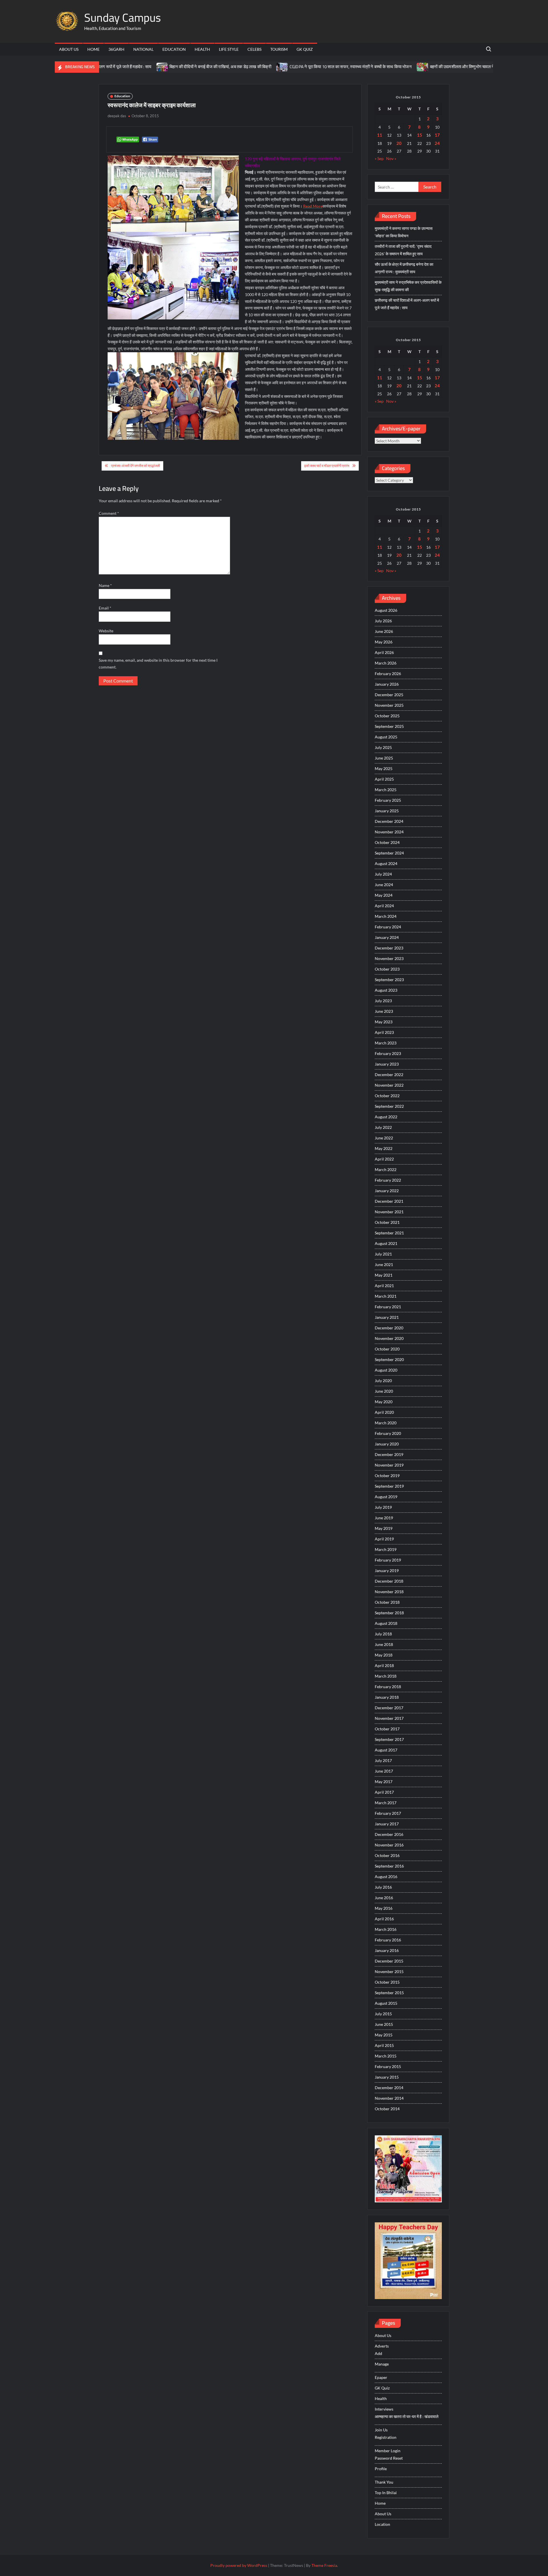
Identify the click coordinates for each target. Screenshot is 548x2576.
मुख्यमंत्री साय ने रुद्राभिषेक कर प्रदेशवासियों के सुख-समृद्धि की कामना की (408, 286)
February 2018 (388, 1687)
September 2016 (389, 1866)
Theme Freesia (324, 2565)
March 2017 (386, 1803)
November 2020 (389, 1338)
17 (437, 135)
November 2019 (389, 1465)
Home (93, 49)
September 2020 (389, 1359)
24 (437, 143)
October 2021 (387, 1222)
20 (399, 143)
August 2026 (386, 610)
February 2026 (388, 674)
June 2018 (384, 1644)
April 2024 (384, 906)
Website (106, 631)
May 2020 (384, 1402)
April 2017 (384, 1792)
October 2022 (387, 1096)
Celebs (254, 49)
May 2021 (384, 1275)
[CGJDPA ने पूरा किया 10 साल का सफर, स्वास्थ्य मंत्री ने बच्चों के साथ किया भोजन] (228, 67)
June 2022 (384, 1138)
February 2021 (388, 1307)
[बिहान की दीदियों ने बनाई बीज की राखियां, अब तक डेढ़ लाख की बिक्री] (108, 67)
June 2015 (384, 2024)
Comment (109, 513)
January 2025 (387, 811)
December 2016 (389, 1834)
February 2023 (388, 1053)
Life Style (229, 49)
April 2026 (384, 652)
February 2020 (388, 1433)
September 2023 (389, 980)
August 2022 (386, 1117)
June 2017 (384, 1771)
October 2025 (387, 716)
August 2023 (386, 990)
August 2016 (386, 1877)
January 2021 (387, 1317)
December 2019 (389, 1454)
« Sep (379, 158)
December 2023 (389, 948)
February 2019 (388, 1560)
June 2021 (384, 1264)
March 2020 (386, 1423)
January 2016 (387, 1950)
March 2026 (386, 663)
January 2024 (387, 937)
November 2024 (389, 832)
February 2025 (388, 800)
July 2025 (383, 747)
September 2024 (389, 853)
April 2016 (384, 1919)
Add (378, 2353)
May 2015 (384, 2035)
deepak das (117, 116)
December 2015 (389, 1961)
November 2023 (389, 958)
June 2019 (384, 1518)
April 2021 (384, 1286)
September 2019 (389, 1486)
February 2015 (388, 2066)
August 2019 (386, 1497)
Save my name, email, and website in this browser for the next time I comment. (158, 664)
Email (105, 608)
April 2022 (384, 1159)
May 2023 (384, 1022)
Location (382, 2524)
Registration (386, 2437)
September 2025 (389, 726)
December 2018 (389, 1581)
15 (420, 135)
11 (380, 135)
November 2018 (389, 1592)
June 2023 (384, 1011)
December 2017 (389, 1708)
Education (174, 49)
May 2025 (384, 768)
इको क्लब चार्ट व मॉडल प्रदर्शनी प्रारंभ (327, 466)
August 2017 (386, 1750)
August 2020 (386, 1370)
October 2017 (387, 1729)
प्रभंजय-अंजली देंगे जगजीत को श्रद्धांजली (136, 466)
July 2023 (383, 1001)
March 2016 (386, 1929)
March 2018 (386, 1676)
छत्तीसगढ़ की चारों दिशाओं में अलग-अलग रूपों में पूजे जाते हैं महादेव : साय (407, 304)
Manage (382, 2364)
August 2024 (386, 863)
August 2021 (386, 1243)
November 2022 (389, 1085)
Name (105, 585)
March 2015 (386, 2056)
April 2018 (384, 1665)
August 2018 (386, 1623)
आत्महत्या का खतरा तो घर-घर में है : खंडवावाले (407, 2416)
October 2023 (387, 969)
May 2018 (384, 1655)
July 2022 (383, 1127)
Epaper (381, 2377)
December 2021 (389, 1201)
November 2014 (389, 2098)
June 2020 (384, 1391)
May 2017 (384, 1782)
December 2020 (389, 1328)
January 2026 (387, 684)
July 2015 (383, 2014)
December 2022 (389, 1075)
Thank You (384, 2482)
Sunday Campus (123, 18)
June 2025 (384, 758)
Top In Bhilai (386, 2493)
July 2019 (383, 1507)
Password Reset (389, 2458)
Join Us (381, 2430)
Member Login (388, 2451)
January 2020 (387, 1444)
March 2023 (386, 1043)
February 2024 (388, 927)
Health (202, 49)
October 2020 (387, 1349)
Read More (313, 206)
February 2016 (388, 1940)
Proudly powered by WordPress (239, 2565)
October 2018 (387, 1602)
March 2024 (386, 916)
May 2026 (384, 642)
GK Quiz (305, 49)
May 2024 (384, 895)
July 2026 (383, 621)
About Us (69, 49)
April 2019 (384, 1539)
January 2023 (387, 1064)
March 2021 (386, 1296)
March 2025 (386, 790)
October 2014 (387, 2109)
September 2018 (389, 1613)
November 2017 (389, 1718)
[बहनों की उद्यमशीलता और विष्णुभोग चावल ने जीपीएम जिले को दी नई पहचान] (369, 67)
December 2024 (389, 821)
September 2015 (389, 1993)
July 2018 (383, 1634)
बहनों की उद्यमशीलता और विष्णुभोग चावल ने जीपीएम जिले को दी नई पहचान (431, 67)
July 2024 (383, 874)
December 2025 (389, 695)
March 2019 (386, 1549)
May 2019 (384, 1528)
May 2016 (384, 1908)
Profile (381, 2469)
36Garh (116, 49)
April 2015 (384, 2045)
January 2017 (387, 1824)
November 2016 (389, 1845)
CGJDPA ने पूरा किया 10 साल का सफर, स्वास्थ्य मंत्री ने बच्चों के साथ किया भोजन (296, 67)
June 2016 (384, 1898)
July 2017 (383, 1760)
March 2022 (386, 1169)
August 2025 (386, 737)
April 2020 (384, 1412)
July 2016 (383, 1887)
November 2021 (389, 1212)
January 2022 (387, 1191)
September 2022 (389, 1106)
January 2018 (387, 1697)
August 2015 (386, 2003)
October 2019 (387, 1476)
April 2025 (384, 779)
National (143, 49)
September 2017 (389, 1739)
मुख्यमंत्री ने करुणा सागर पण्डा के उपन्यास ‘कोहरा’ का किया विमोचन (404, 232)
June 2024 (384, 885)
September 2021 (389, 1233)
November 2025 (389, 705)
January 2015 (387, 2077)
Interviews (384, 2409)
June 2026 (384, 631)
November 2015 (389, 1972)
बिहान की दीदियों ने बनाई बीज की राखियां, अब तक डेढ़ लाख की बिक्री (166, 67)
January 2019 (387, 1570)
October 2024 (387, 842)
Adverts (382, 2346)
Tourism (279, 49)
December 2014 (389, 2088)
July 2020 (383, 1381)
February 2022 (388, 1180)
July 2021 (383, 1254)
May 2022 (384, 1148)
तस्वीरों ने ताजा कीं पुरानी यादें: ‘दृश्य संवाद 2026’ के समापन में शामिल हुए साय (403, 250)
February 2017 (388, 1813)
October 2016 (387, 1855)
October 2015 (387, 1982)
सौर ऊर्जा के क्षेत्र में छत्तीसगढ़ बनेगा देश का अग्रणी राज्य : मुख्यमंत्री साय (404, 268)
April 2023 (384, 1032)
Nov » (391, 158)
